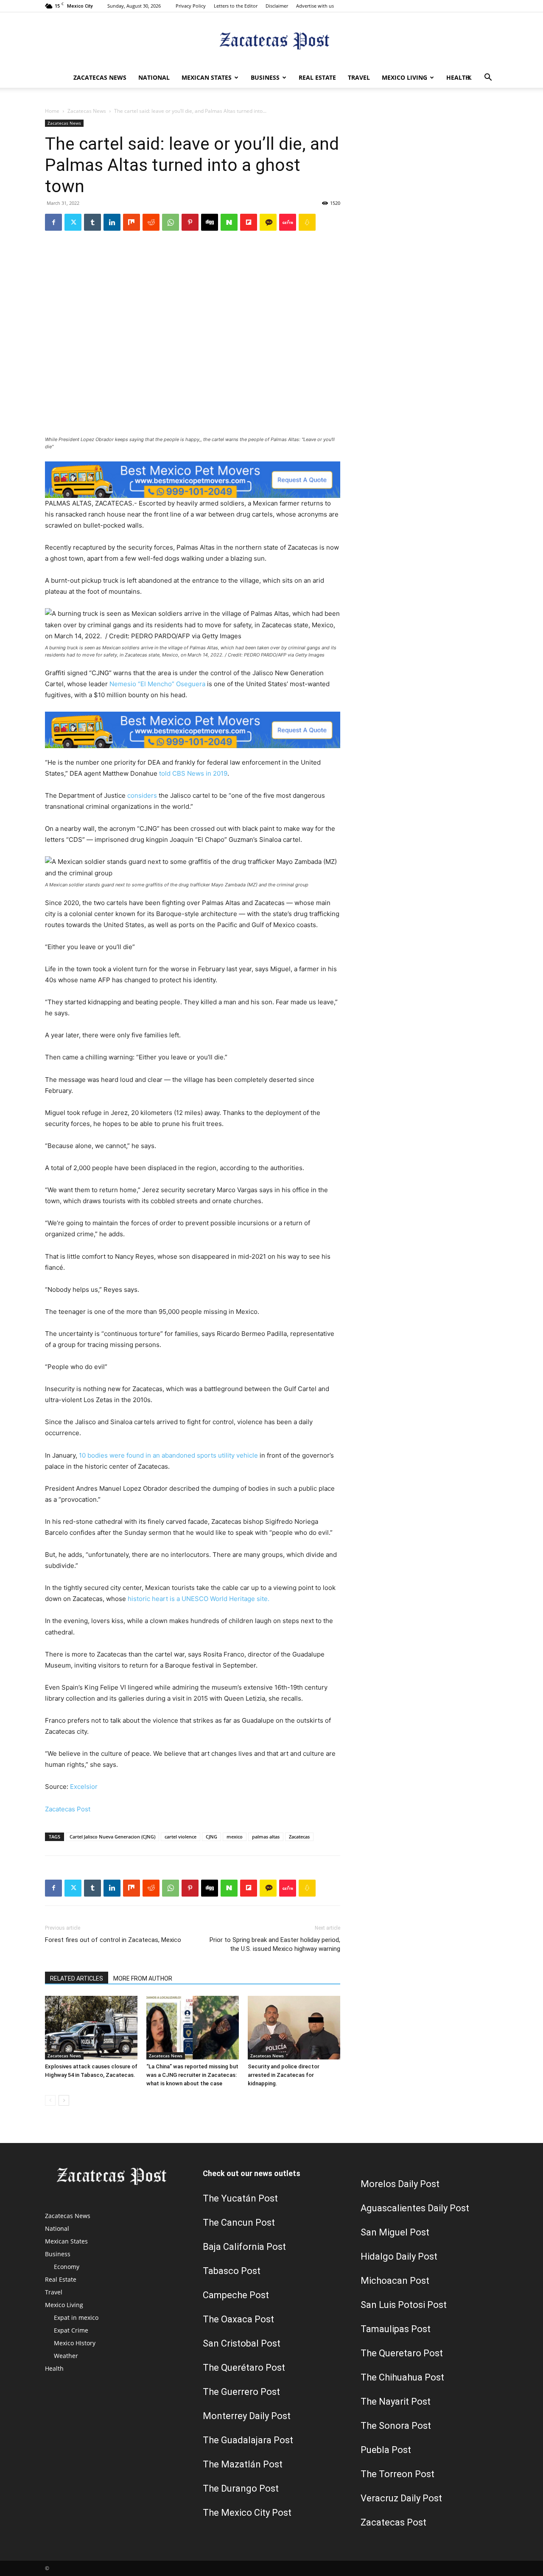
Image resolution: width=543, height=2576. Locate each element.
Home (52, 111)
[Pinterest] (190, 222)
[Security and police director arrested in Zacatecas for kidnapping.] (294, 2028)
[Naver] (229, 222)
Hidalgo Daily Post (399, 2256)
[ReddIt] (151, 222)
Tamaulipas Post (396, 2329)
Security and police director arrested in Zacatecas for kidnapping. (284, 2075)
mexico (235, 1837)
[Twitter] (469, 78)
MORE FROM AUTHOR (143, 1978)
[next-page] (64, 2100)
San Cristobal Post (242, 2343)
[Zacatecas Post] (271, 41)
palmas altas (266, 1837)
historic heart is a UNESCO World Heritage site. (199, 1599)
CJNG (211, 1837)
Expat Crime (71, 2330)
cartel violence (181, 1837)
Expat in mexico (76, 2318)
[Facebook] (53, 222)
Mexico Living (404, 77)
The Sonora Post (396, 2426)
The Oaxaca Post (238, 2319)
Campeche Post (236, 2295)
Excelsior (84, 1787)
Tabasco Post (232, 2271)
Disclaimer (277, 6)
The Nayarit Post (396, 2401)
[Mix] (132, 222)
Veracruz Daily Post (401, 2498)
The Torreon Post (397, 2474)
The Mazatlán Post (243, 2464)
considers (142, 795)
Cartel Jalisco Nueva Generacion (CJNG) (112, 1837)
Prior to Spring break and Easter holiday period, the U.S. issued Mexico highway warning (275, 1944)
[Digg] (210, 222)
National (154, 77)
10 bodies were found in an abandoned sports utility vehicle (168, 1455)
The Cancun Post (239, 2223)
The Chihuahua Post (402, 2377)
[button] (488, 78)
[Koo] (307, 222)
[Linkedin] (112, 222)
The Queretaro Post (402, 2353)
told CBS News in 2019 (193, 773)
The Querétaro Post (244, 2368)
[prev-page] (50, 2100)
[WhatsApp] (171, 222)
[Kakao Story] (268, 222)
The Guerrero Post (241, 2392)
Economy (67, 2267)
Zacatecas (299, 1837)
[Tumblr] (92, 222)
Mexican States (207, 77)
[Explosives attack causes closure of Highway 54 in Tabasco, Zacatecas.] (91, 2028)
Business (265, 77)
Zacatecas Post (68, 1809)
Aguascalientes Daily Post (415, 2208)
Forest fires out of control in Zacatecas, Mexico (113, 1940)
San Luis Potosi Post (404, 2305)
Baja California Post (244, 2247)
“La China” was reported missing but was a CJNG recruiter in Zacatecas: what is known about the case (192, 2075)
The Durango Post (241, 2488)
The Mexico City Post (247, 2513)
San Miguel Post (395, 2232)
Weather (66, 2356)
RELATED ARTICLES (77, 1978)
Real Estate (317, 77)
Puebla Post (386, 2450)
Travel (359, 77)
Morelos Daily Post (400, 2184)
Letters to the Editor (236, 6)
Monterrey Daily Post (247, 2416)
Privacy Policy (191, 6)
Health (458, 77)
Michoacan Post (395, 2281)
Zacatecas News (100, 77)
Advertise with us (315, 6)
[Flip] (249, 222)
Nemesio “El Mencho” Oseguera (157, 684)
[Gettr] (288, 222)
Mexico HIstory (75, 2343)
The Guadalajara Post (248, 2440)
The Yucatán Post (240, 2198)
